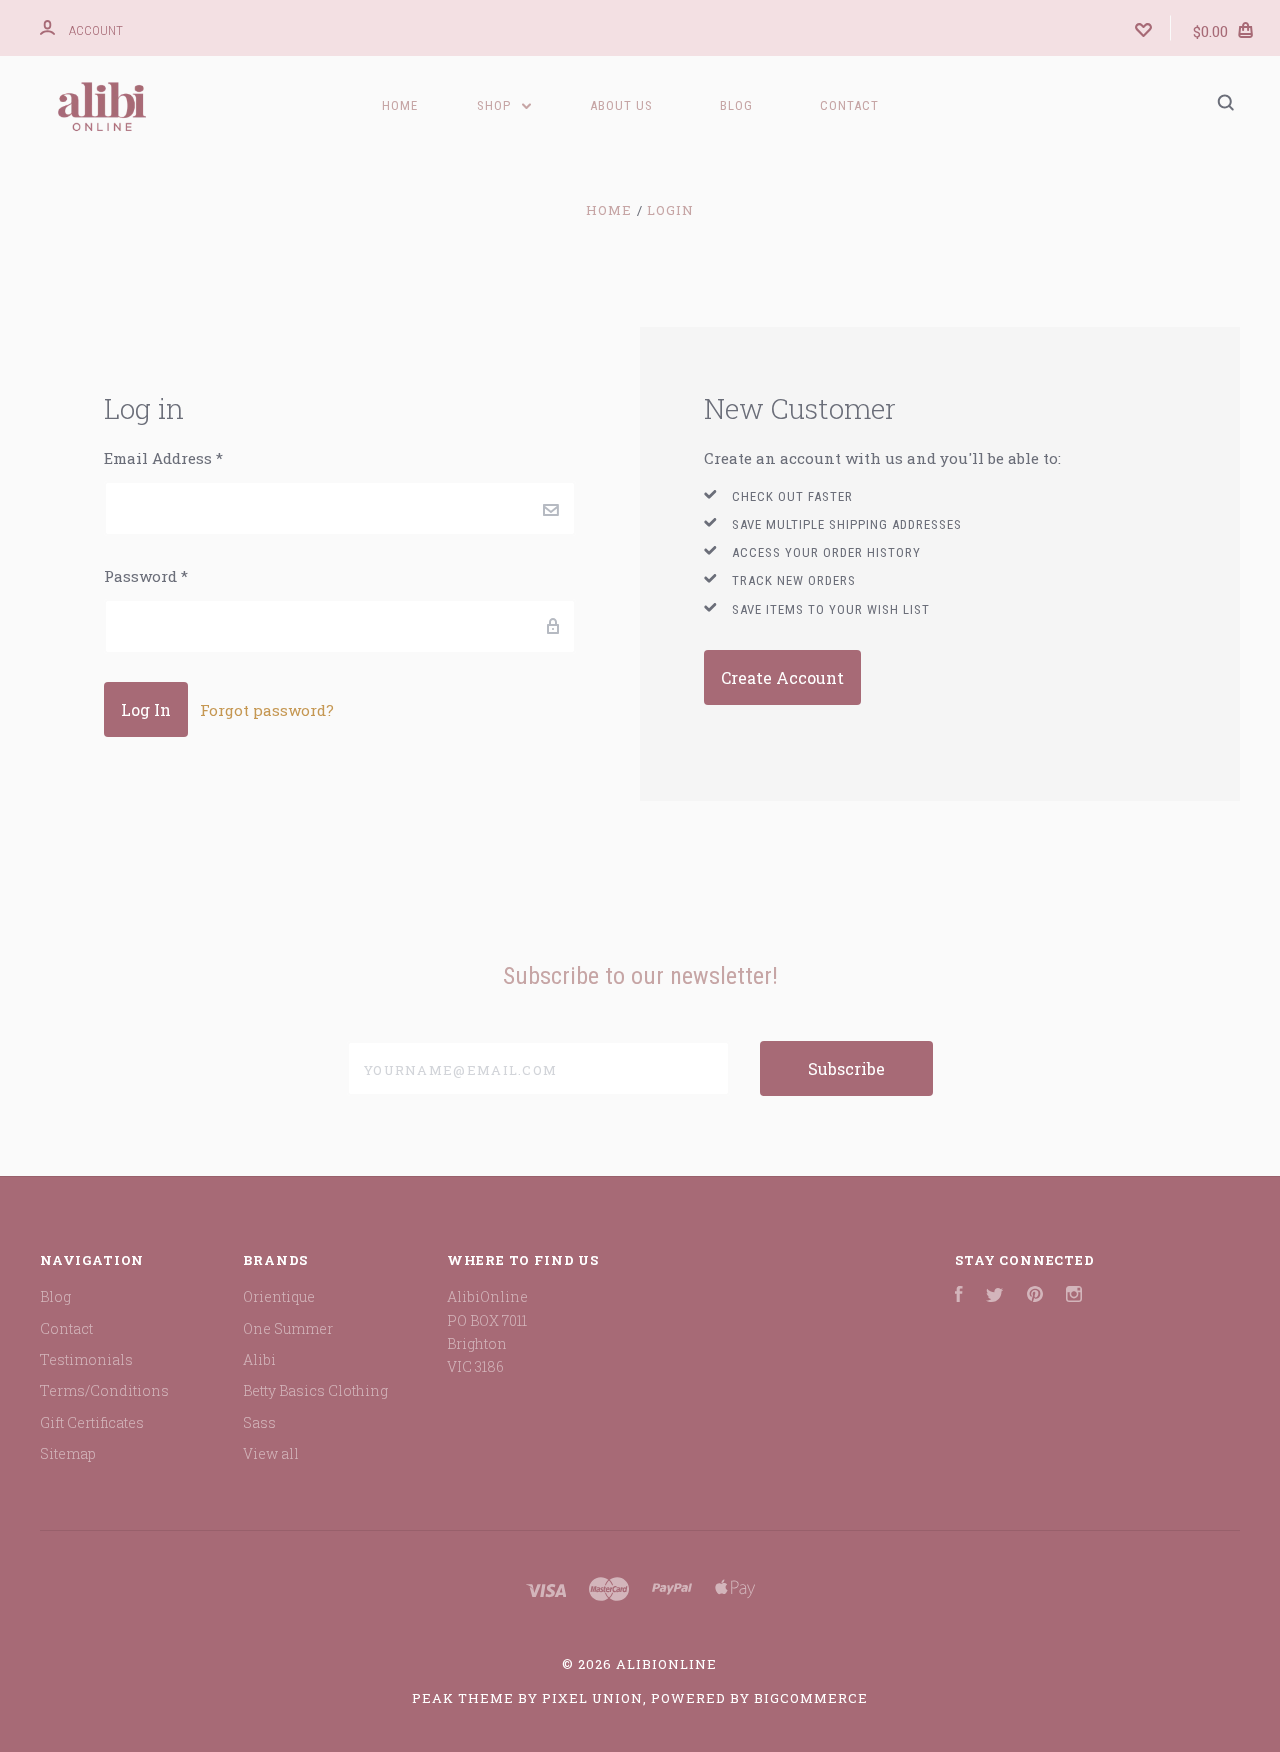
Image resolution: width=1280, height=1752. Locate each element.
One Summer (288, 1328)
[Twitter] (995, 1296)
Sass (259, 1422)
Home (400, 105)
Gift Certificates (92, 1422)
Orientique (279, 1296)
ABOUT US (621, 105)
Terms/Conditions (104, 1390)
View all (271, 1453)
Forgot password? (267, 710)
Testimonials (86, 1359)
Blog (736, 105)
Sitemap (68, 1453)
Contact (849, 105)
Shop (496, 105)
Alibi (259, 1359)
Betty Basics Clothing (315, 1390)
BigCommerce (811, 1698)
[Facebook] (959, 1296)
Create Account (782, 677)
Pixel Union (592, 1698)
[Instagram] (1074, 1296)
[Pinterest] (1035, 1296)
